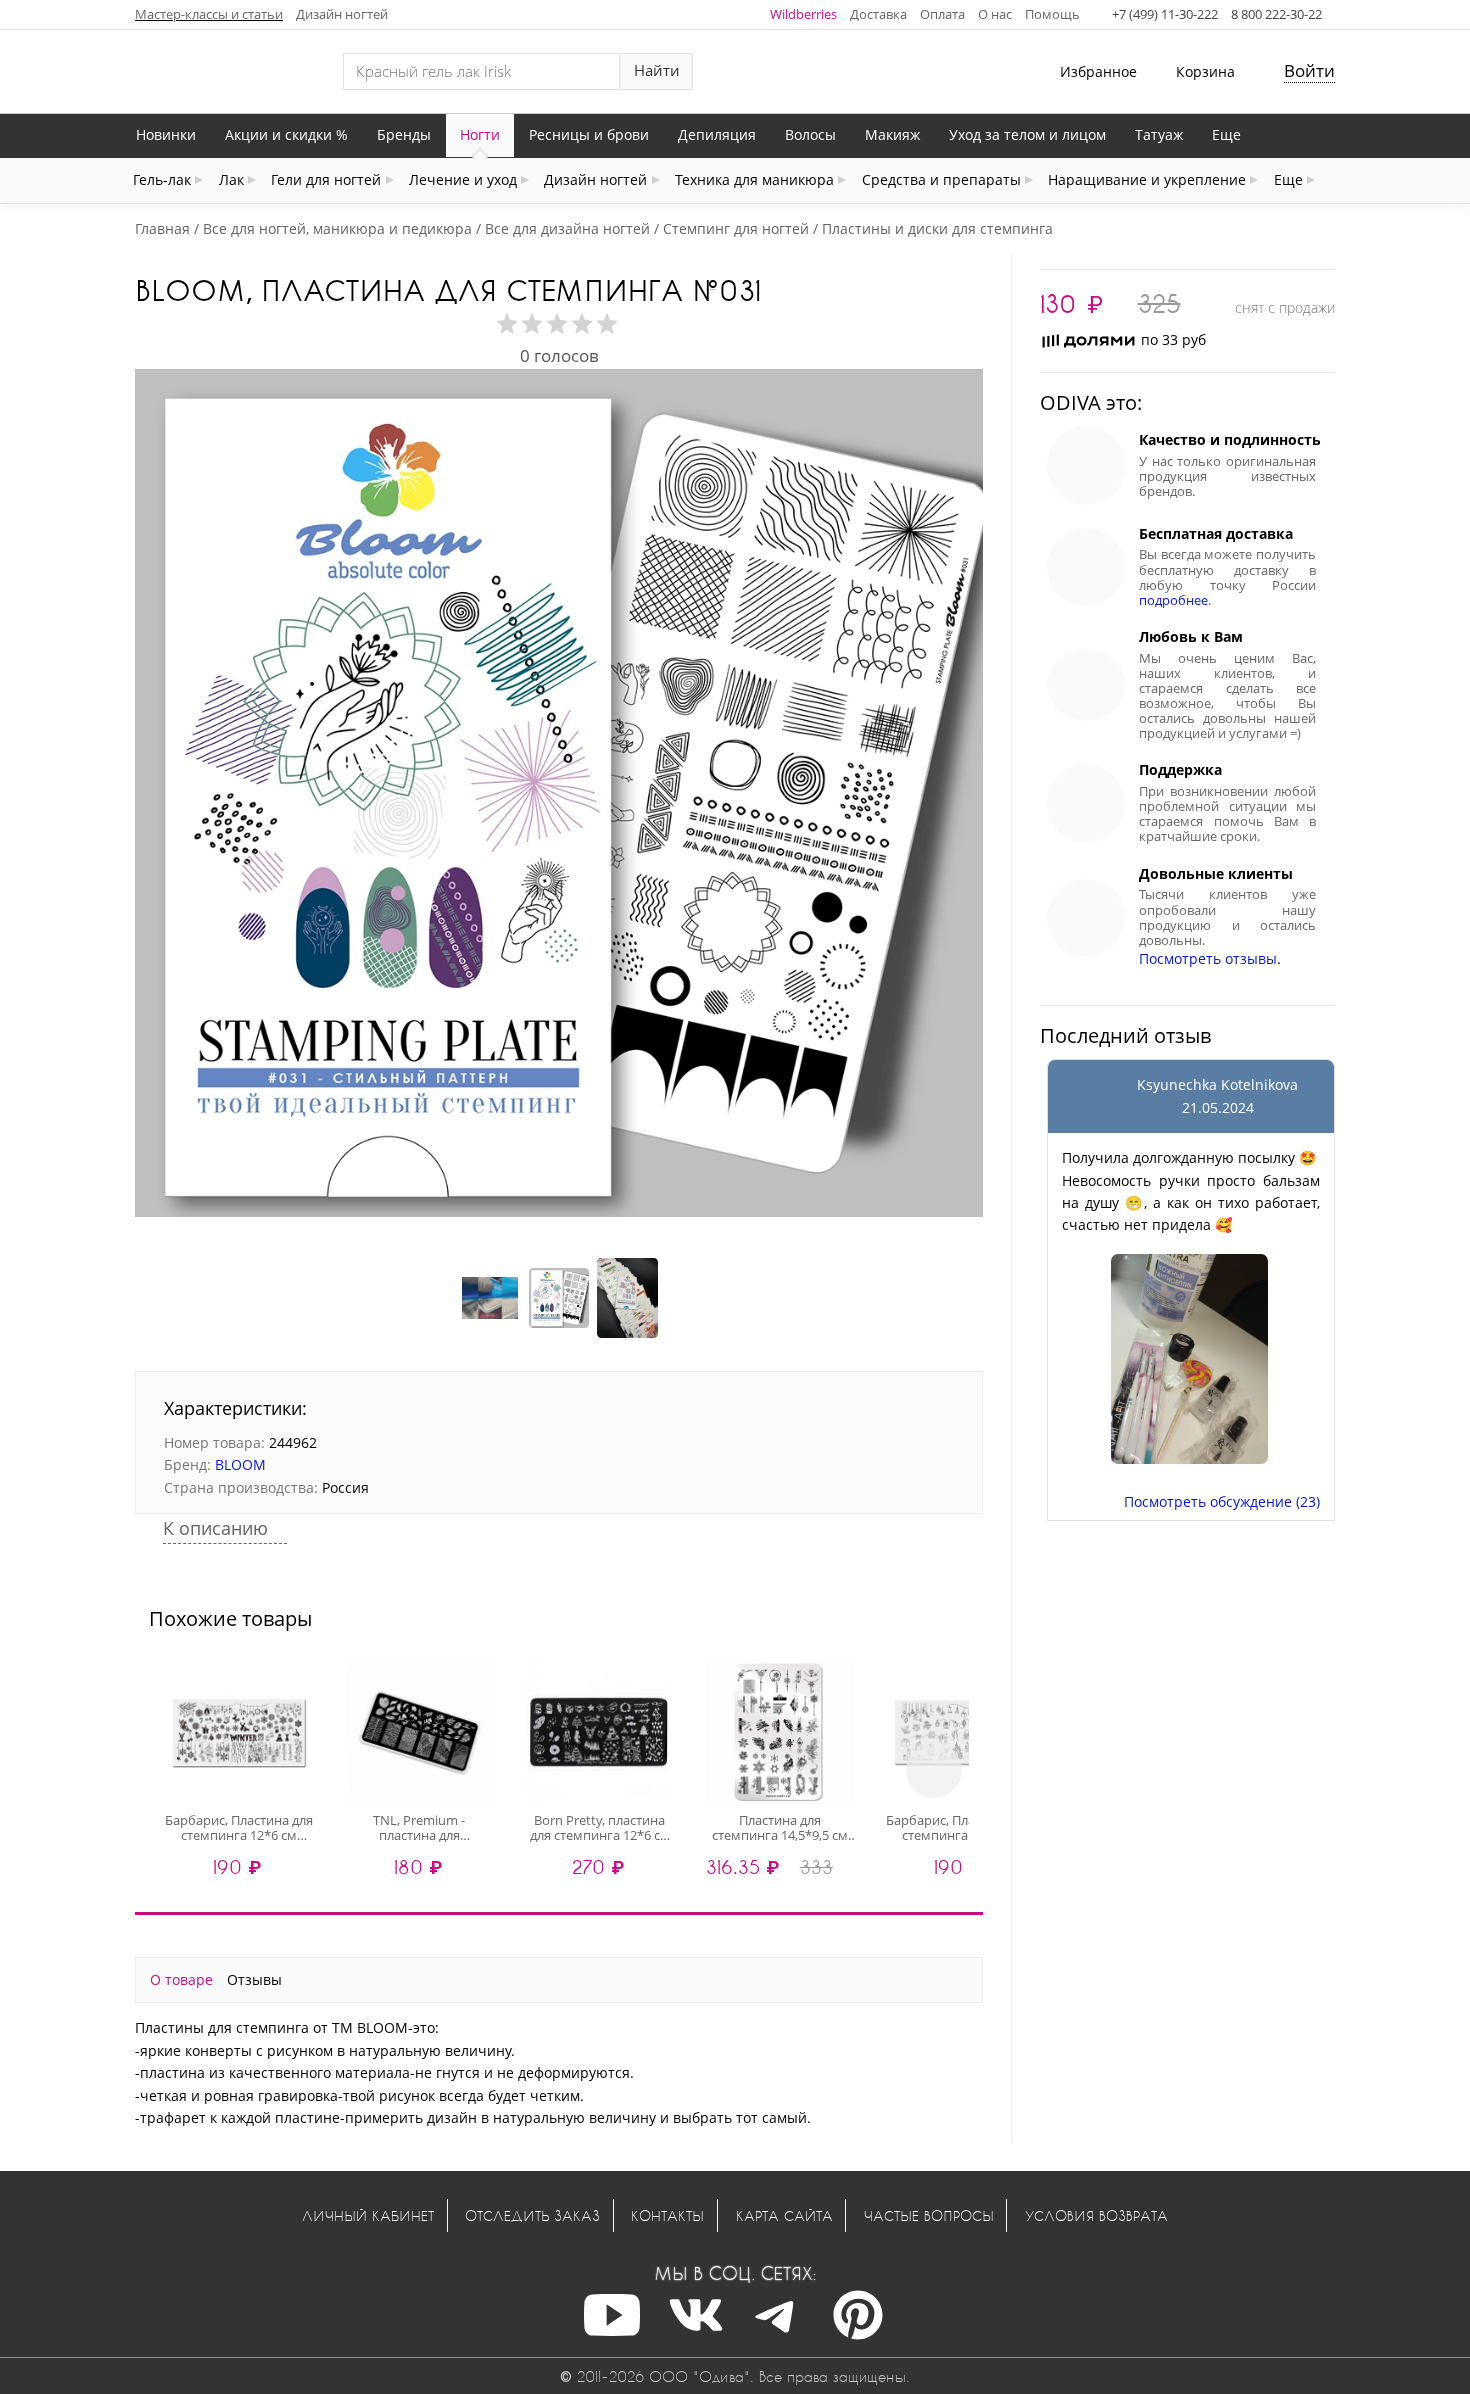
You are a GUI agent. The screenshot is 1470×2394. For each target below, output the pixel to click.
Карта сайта (784, 2215)
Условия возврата (1096, 2215)
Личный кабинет (368, 2215)
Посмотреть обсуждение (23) (1222, 1501)
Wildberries (803, 14)
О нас (995, 14)
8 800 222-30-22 (1276, 14)
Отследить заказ (532, 2215)
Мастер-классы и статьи (209, 14)
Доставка (878, 14)
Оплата (942, 14)
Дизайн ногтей (342, 14)
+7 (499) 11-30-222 (1165, 14)
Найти (657, 70)
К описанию (218, 1528)
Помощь (1052, 14)
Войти (1309, 70)
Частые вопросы (929, 2215)
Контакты (667, 2215)
